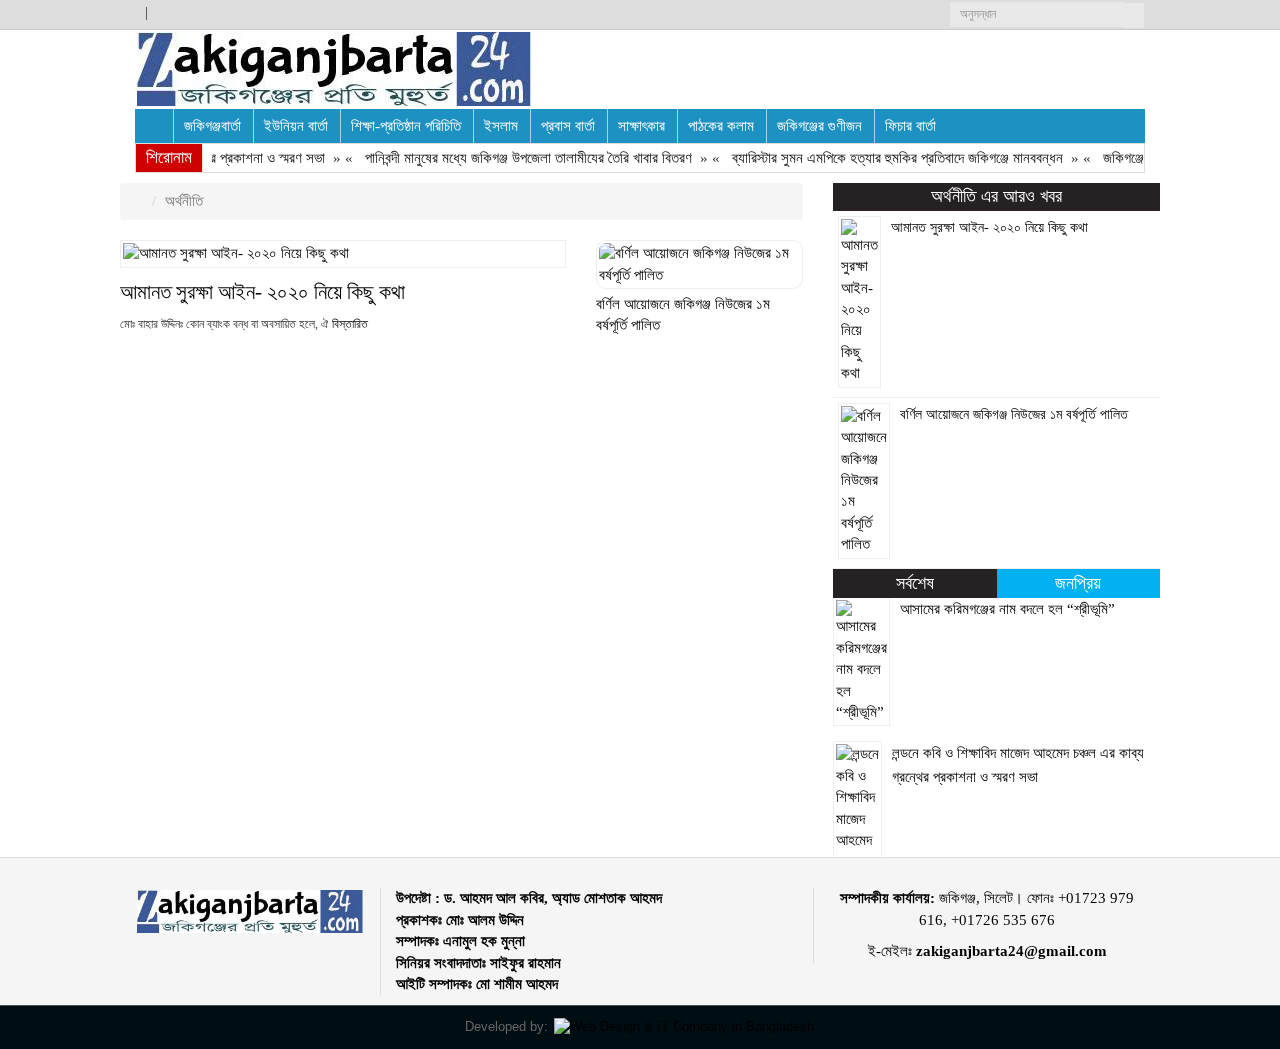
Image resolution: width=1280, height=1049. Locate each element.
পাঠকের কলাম (721, 126)
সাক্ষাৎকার (641, 126)
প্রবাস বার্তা (568, 126)
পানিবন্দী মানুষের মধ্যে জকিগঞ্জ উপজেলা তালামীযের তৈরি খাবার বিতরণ (521, 158)
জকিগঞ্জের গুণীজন (819, 126)
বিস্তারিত (350, 324)
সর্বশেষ (915, 583)
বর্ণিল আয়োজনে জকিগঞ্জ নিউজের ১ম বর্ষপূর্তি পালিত (1014, 414)
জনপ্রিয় (1078, 583)
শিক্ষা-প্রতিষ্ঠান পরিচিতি (406, 126)
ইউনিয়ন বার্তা (296, 126)
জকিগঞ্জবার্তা (212, 126)
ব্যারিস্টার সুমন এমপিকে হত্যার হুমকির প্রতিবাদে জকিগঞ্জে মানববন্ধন (890, 158)
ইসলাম (501, 126)
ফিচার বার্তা (910, 126)
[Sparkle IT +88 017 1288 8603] (684, 1026)
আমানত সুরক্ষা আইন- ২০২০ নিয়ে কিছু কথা (262, 292)
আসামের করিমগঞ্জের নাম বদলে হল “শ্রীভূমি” (1007, 609)
